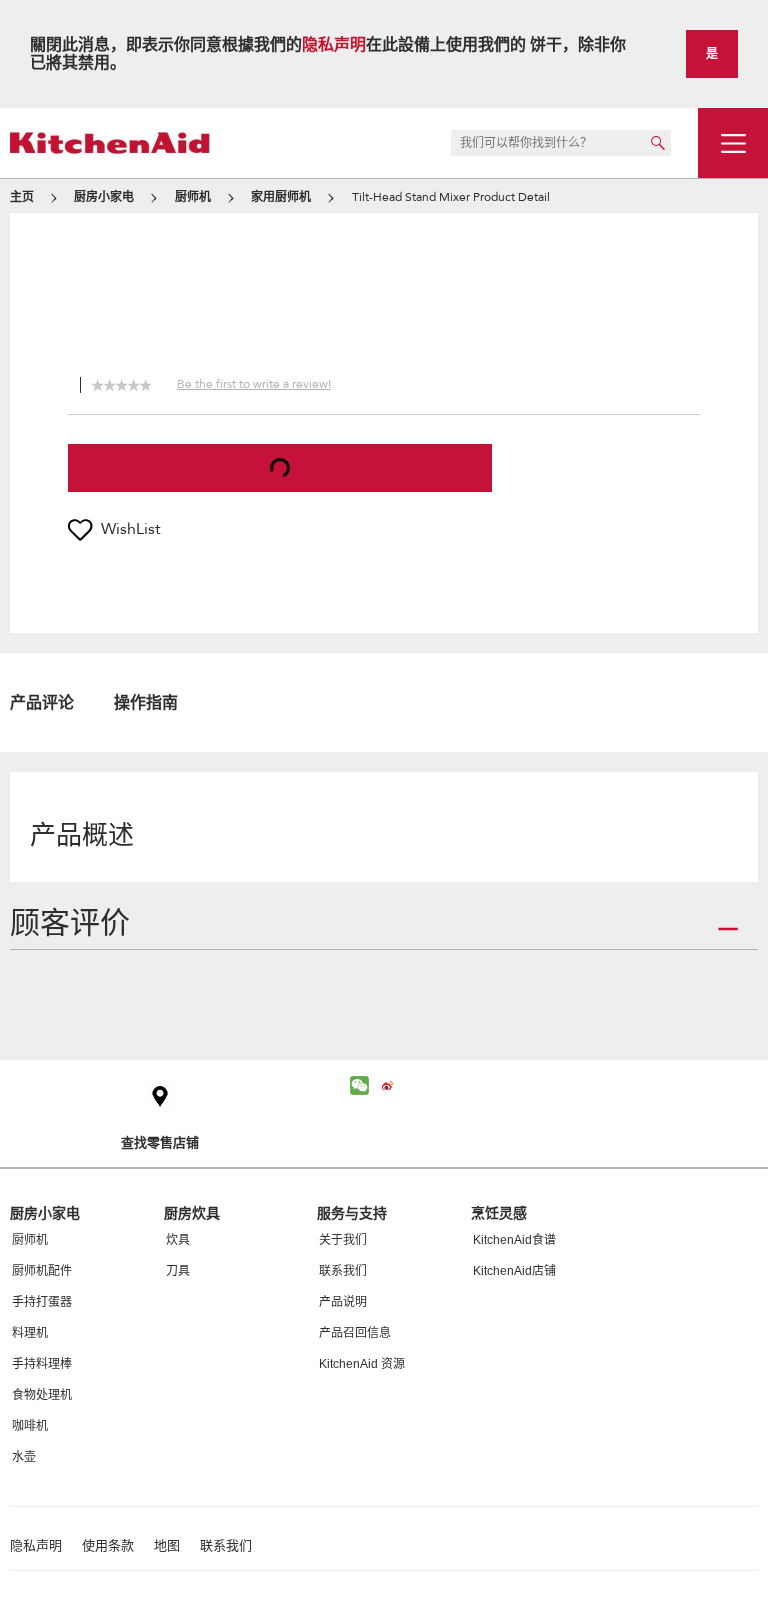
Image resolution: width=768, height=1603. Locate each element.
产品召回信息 (355, 1333)
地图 (167, 1546)
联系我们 (343, 1271)
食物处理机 (42, 1395)
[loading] (280, 468)
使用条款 (108, 1546)
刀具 (178, 1271)
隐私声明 (334, 45)
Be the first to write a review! (254, 384)
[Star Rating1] (97, 383)
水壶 (24, 1457)
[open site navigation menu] (733, 143)
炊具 (178, 1240)
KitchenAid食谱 (514, 1240)
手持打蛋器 (42, 1302)
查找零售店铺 (160, 1142)
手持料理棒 (42, 1364)
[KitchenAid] (110, 142)
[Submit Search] (658, 143)
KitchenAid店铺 (514, 1271)
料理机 (30, 1333)
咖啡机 (30, 1426)
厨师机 (30, 1240)
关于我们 (343, 1240)
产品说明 (343, 1302)
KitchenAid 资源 (362, 1364)
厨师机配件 (42, 1271)
